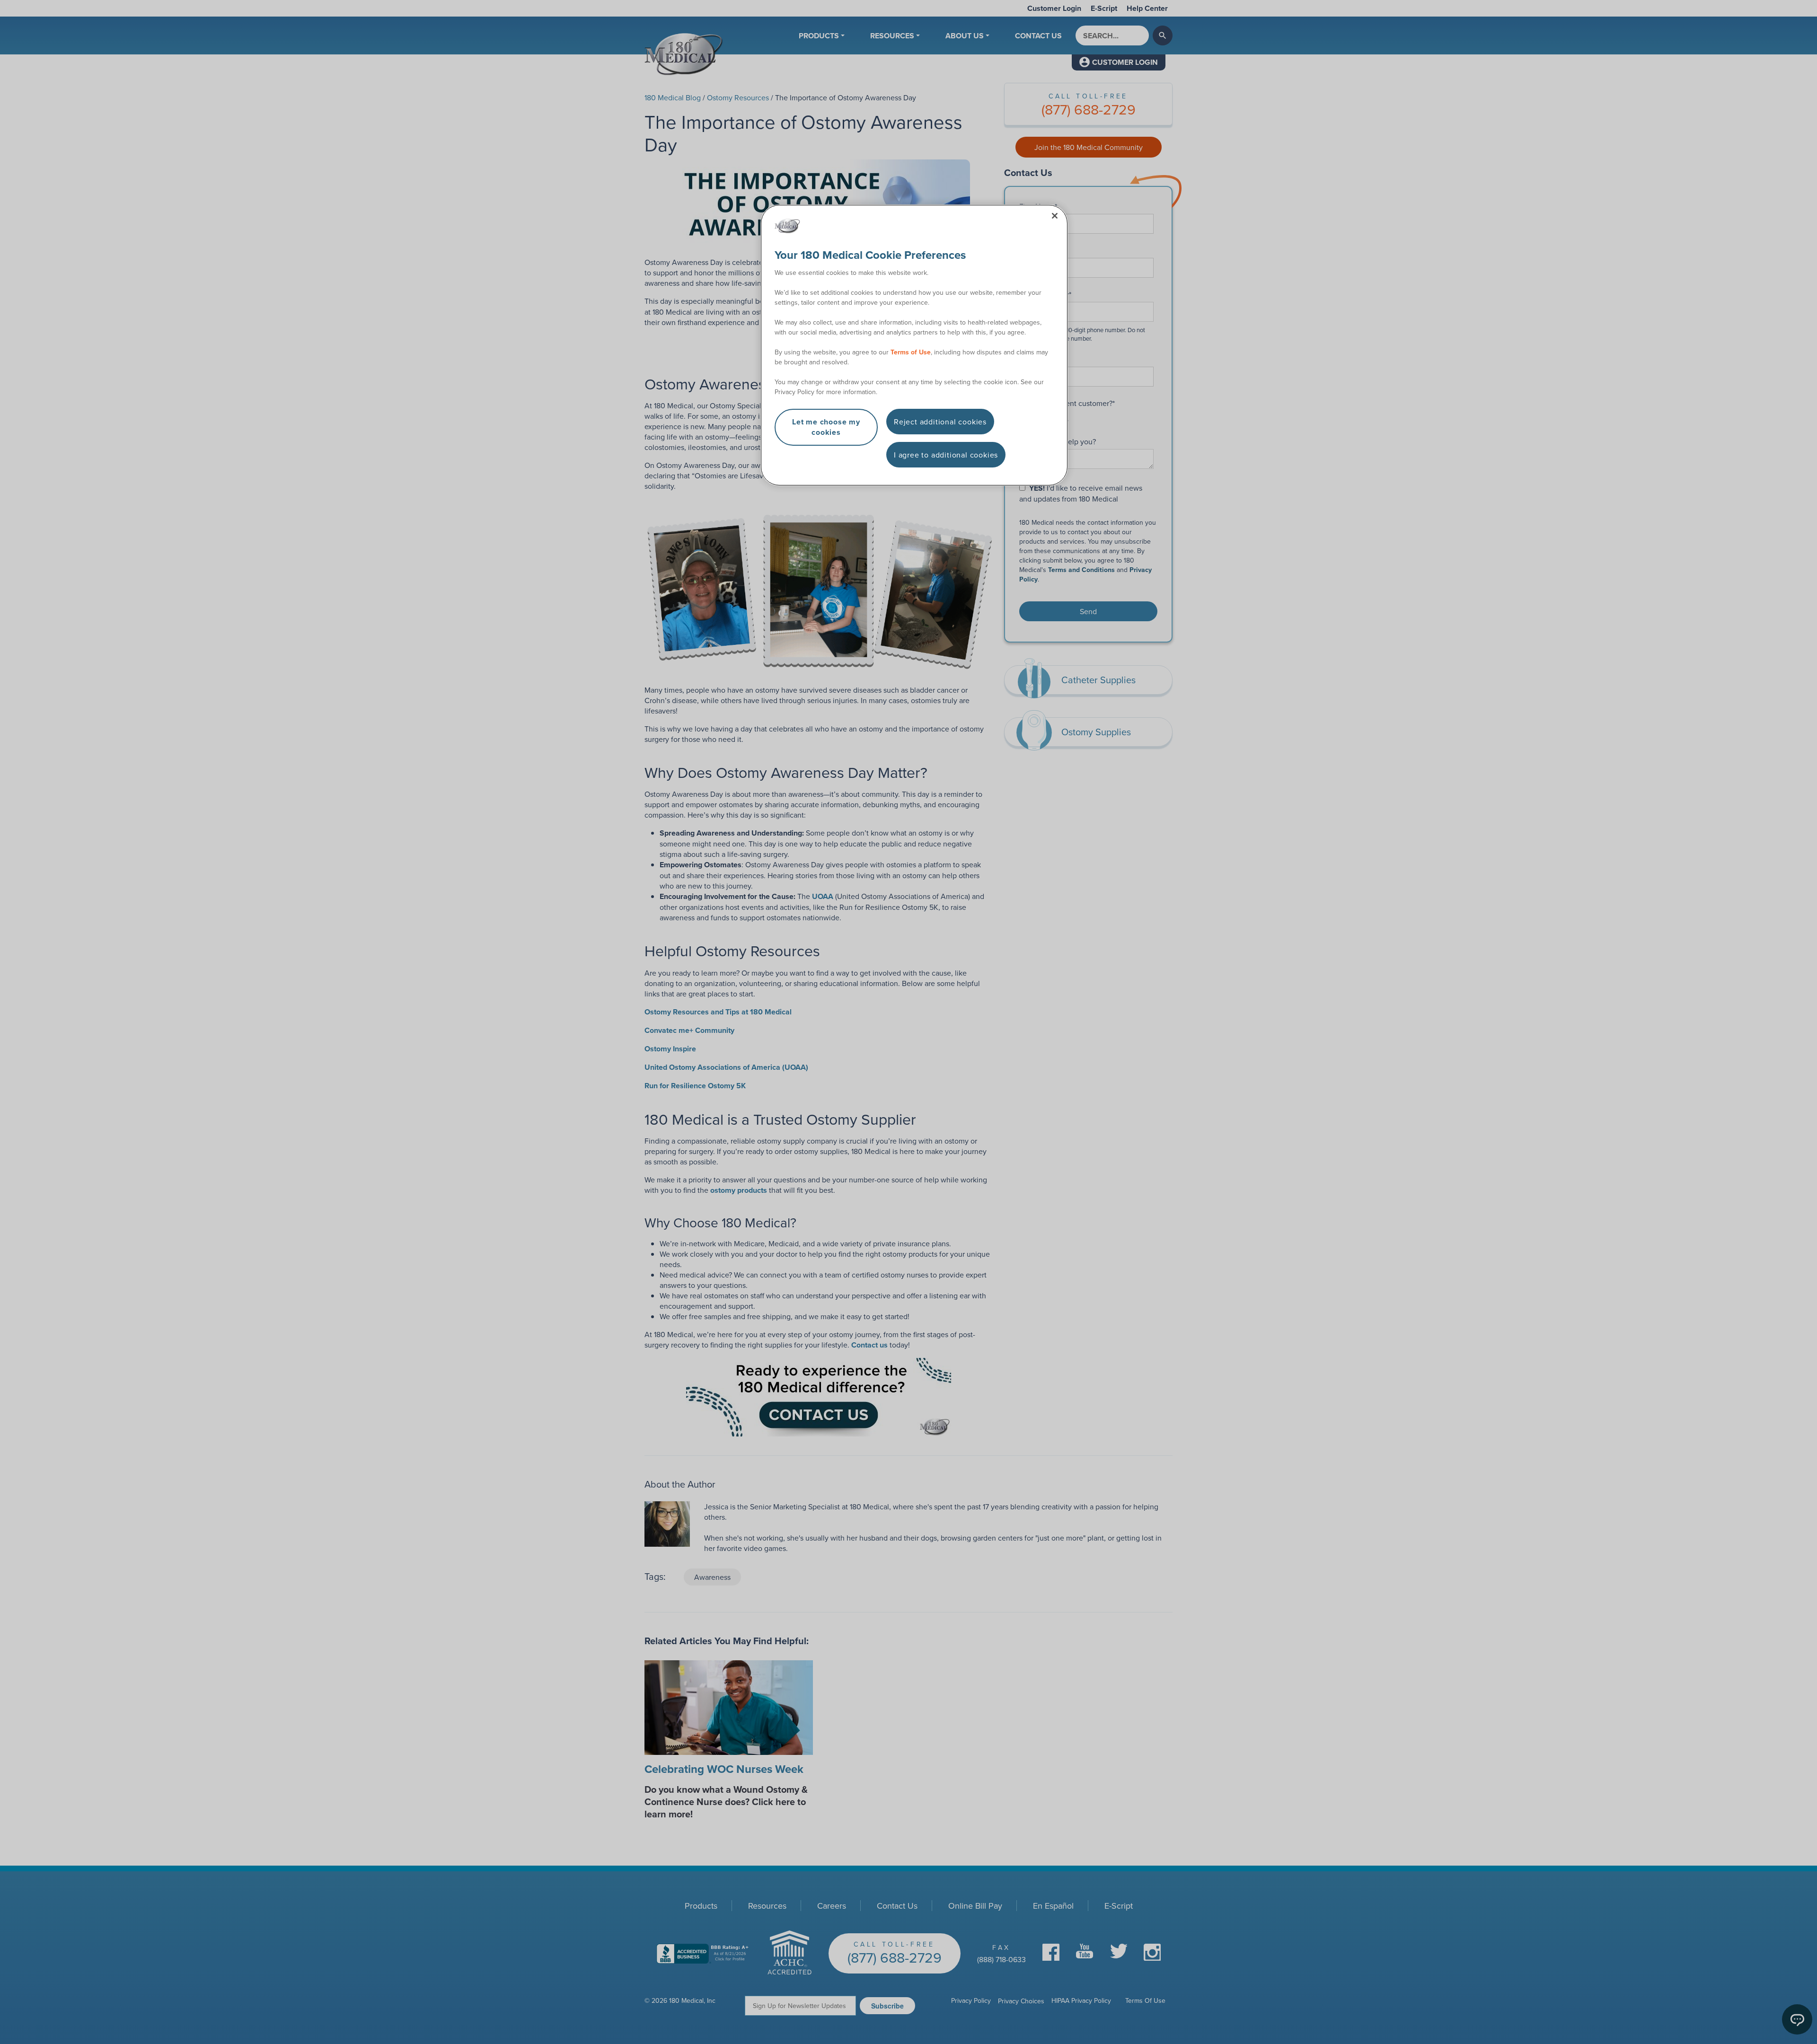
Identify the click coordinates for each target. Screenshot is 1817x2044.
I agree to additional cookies (946, 455)
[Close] (1055, 216)
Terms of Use (911, 352)
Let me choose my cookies (826, 427)
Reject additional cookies (940, 422)
